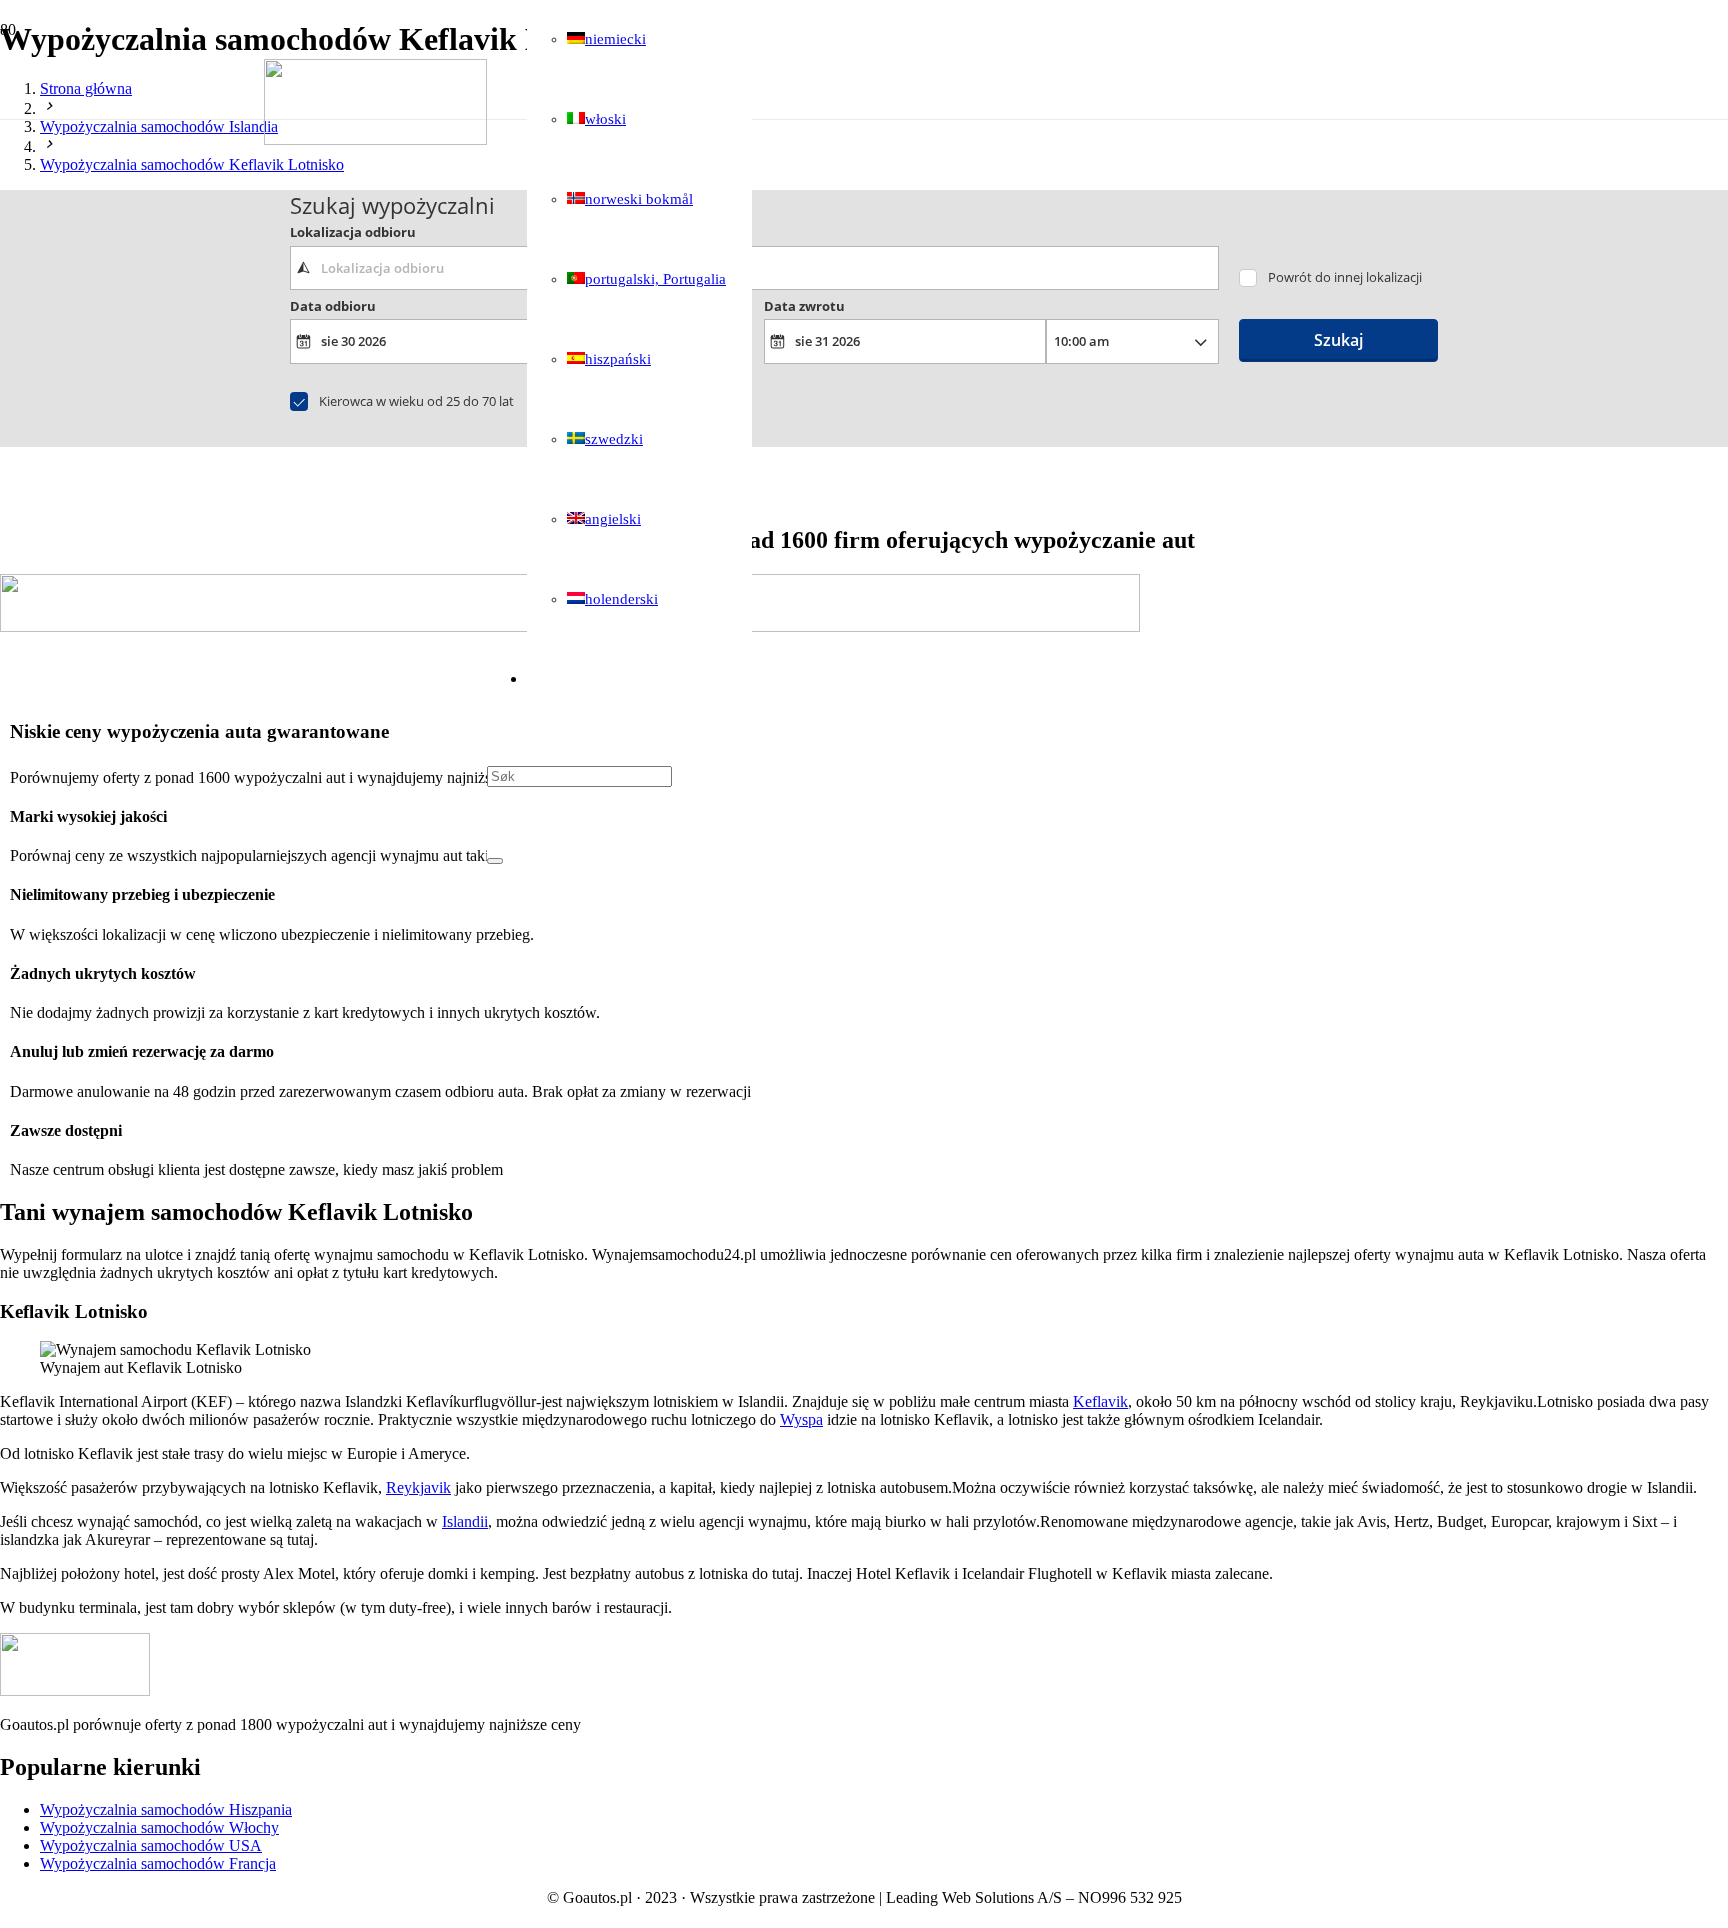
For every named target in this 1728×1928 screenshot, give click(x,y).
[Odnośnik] (375, 139)
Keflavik (1100, 1401)
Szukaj (1338, 340)
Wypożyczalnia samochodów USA (151, 1845)
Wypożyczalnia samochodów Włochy (159, 1827)
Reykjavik (418, 1487)
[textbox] (754, 268)
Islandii (465, 1521)
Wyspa (801, 1419)
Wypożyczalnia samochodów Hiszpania (166, 1809)
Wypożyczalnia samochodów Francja (158, 1863)
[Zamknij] (495, 861)
